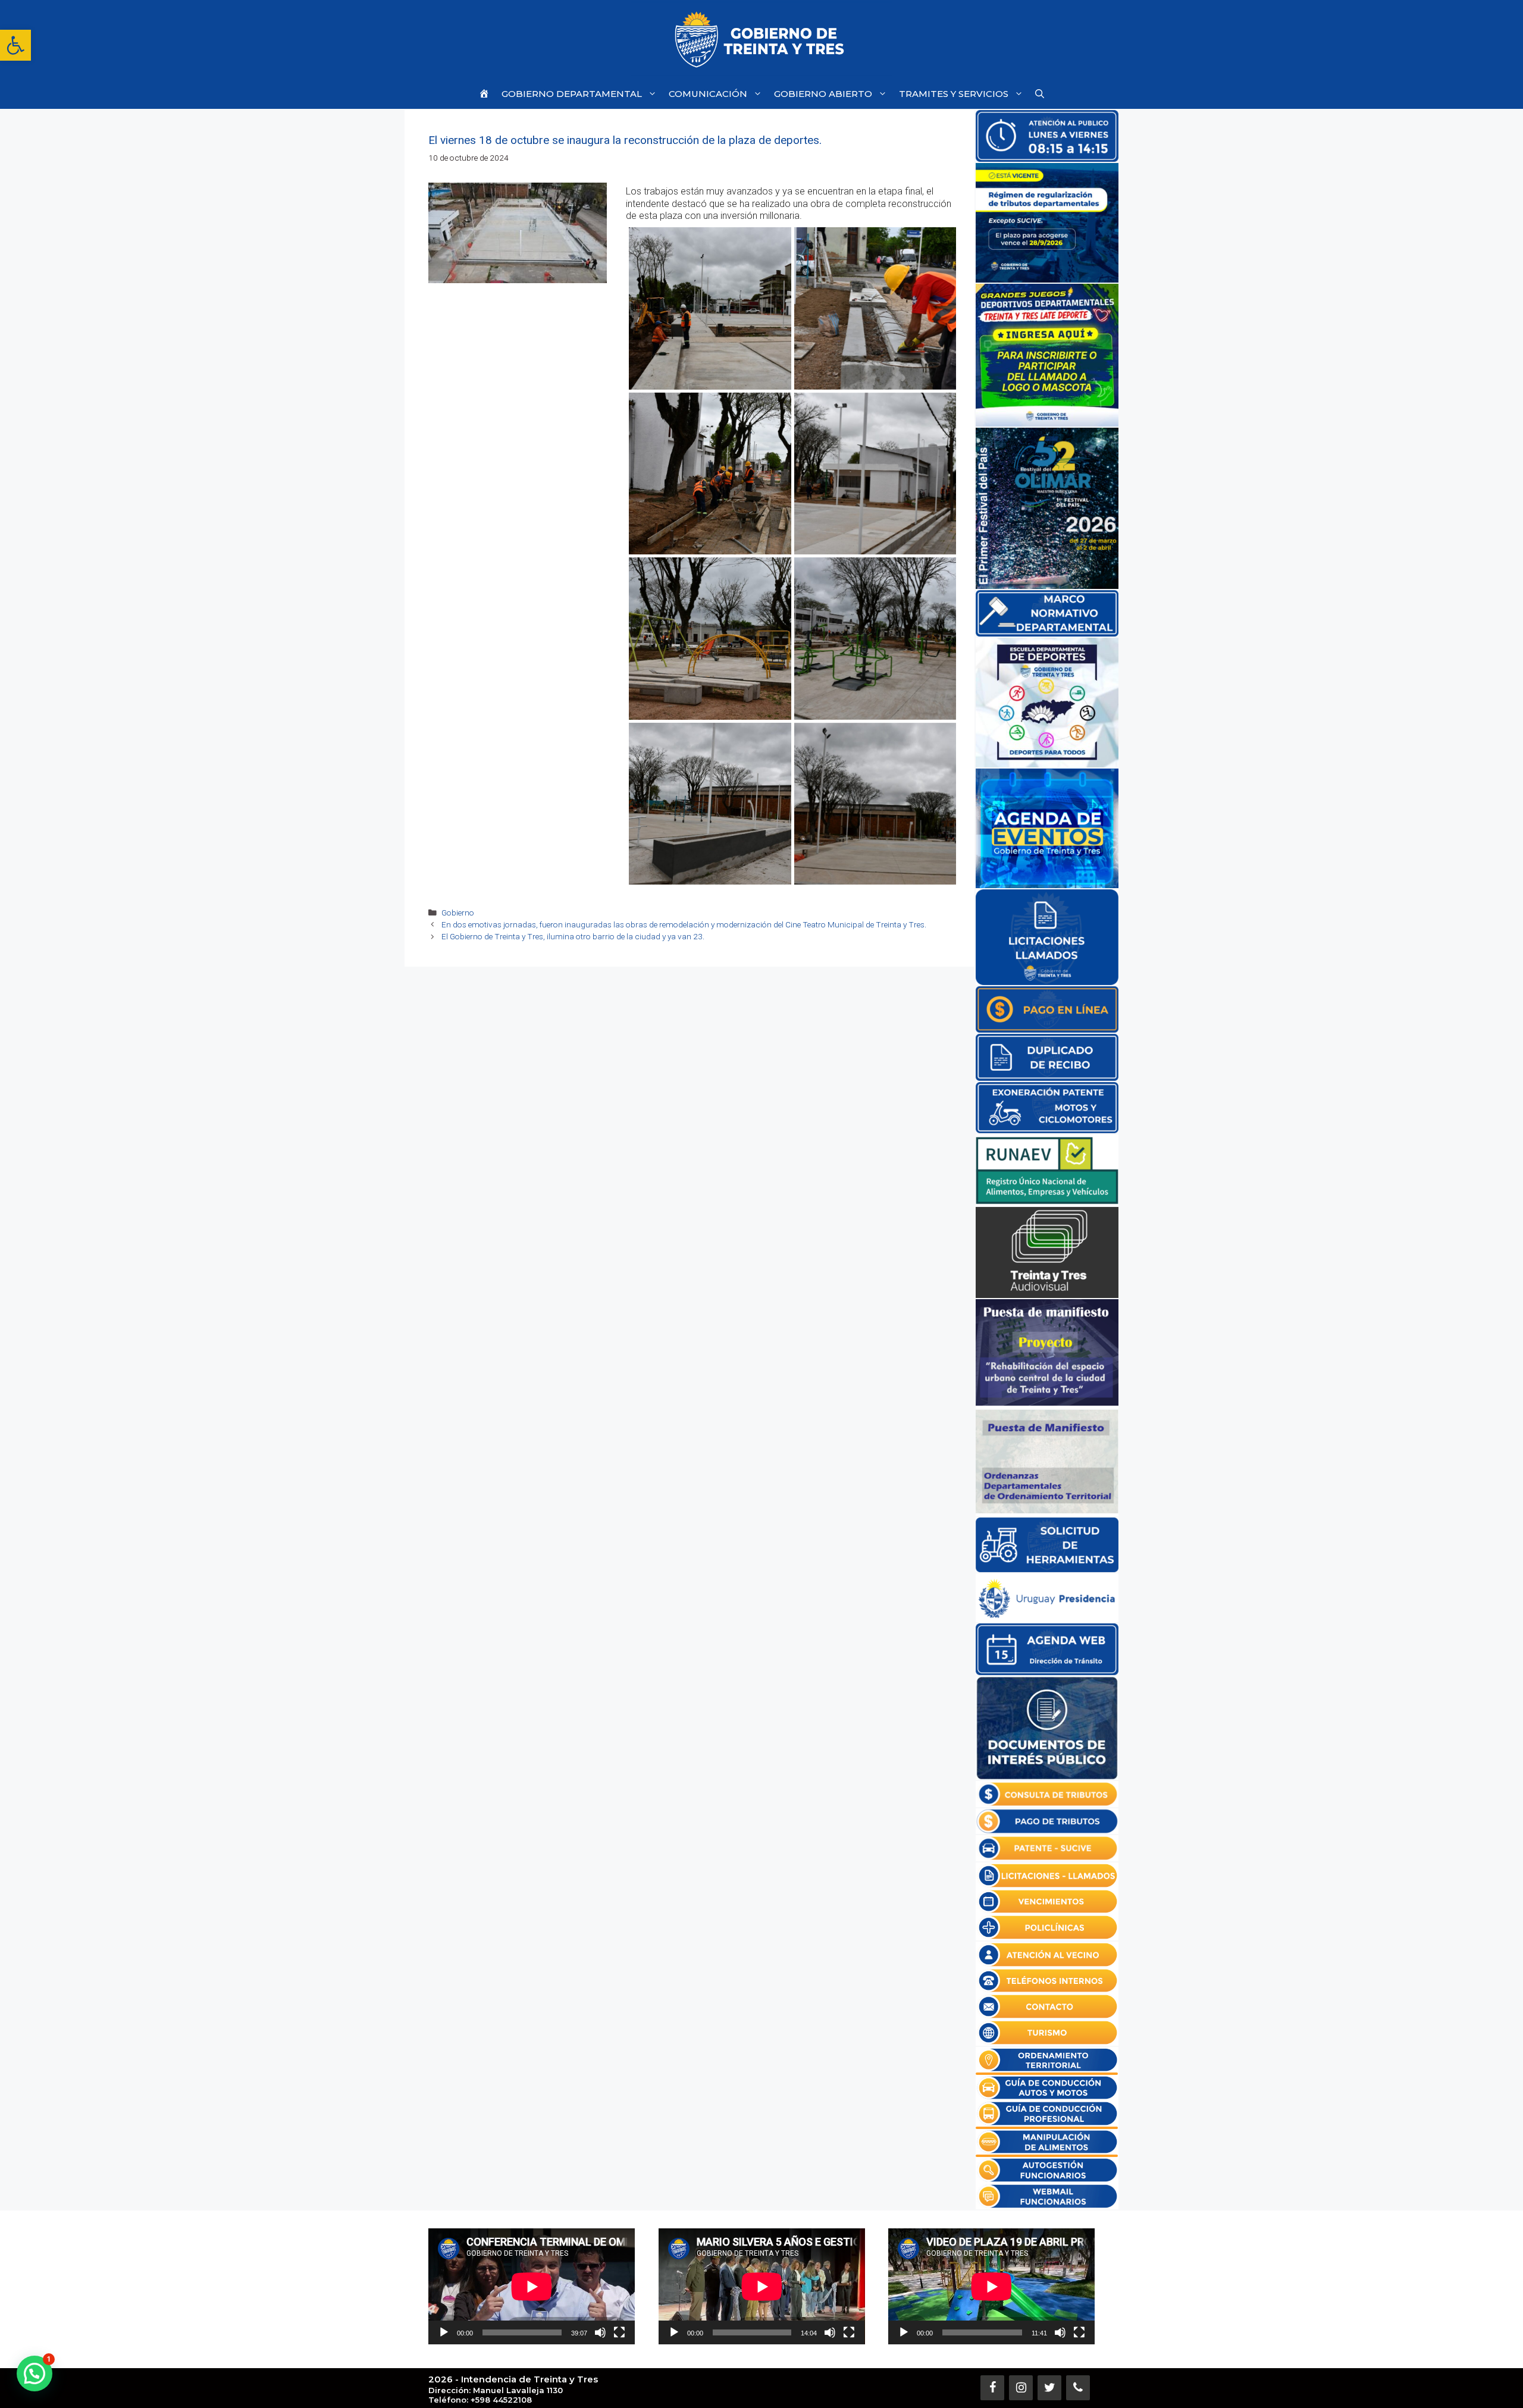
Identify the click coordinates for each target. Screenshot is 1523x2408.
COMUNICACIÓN (708, 94)
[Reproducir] (444, 2332)
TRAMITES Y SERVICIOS (954, 94)
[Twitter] (1049, 2388)
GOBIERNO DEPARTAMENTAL (572, 94)
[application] (532, 2286)
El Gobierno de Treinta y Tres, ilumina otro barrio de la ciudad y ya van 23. (573, 936)
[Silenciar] (600, 2332)
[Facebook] (992, 2388)
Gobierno (458, 913)
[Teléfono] (1078, 2388)
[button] (15, 45)
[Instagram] (1021, 2388)
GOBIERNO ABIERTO (823, 94)
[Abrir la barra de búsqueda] (1040, 94)
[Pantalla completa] (619, 2332)
